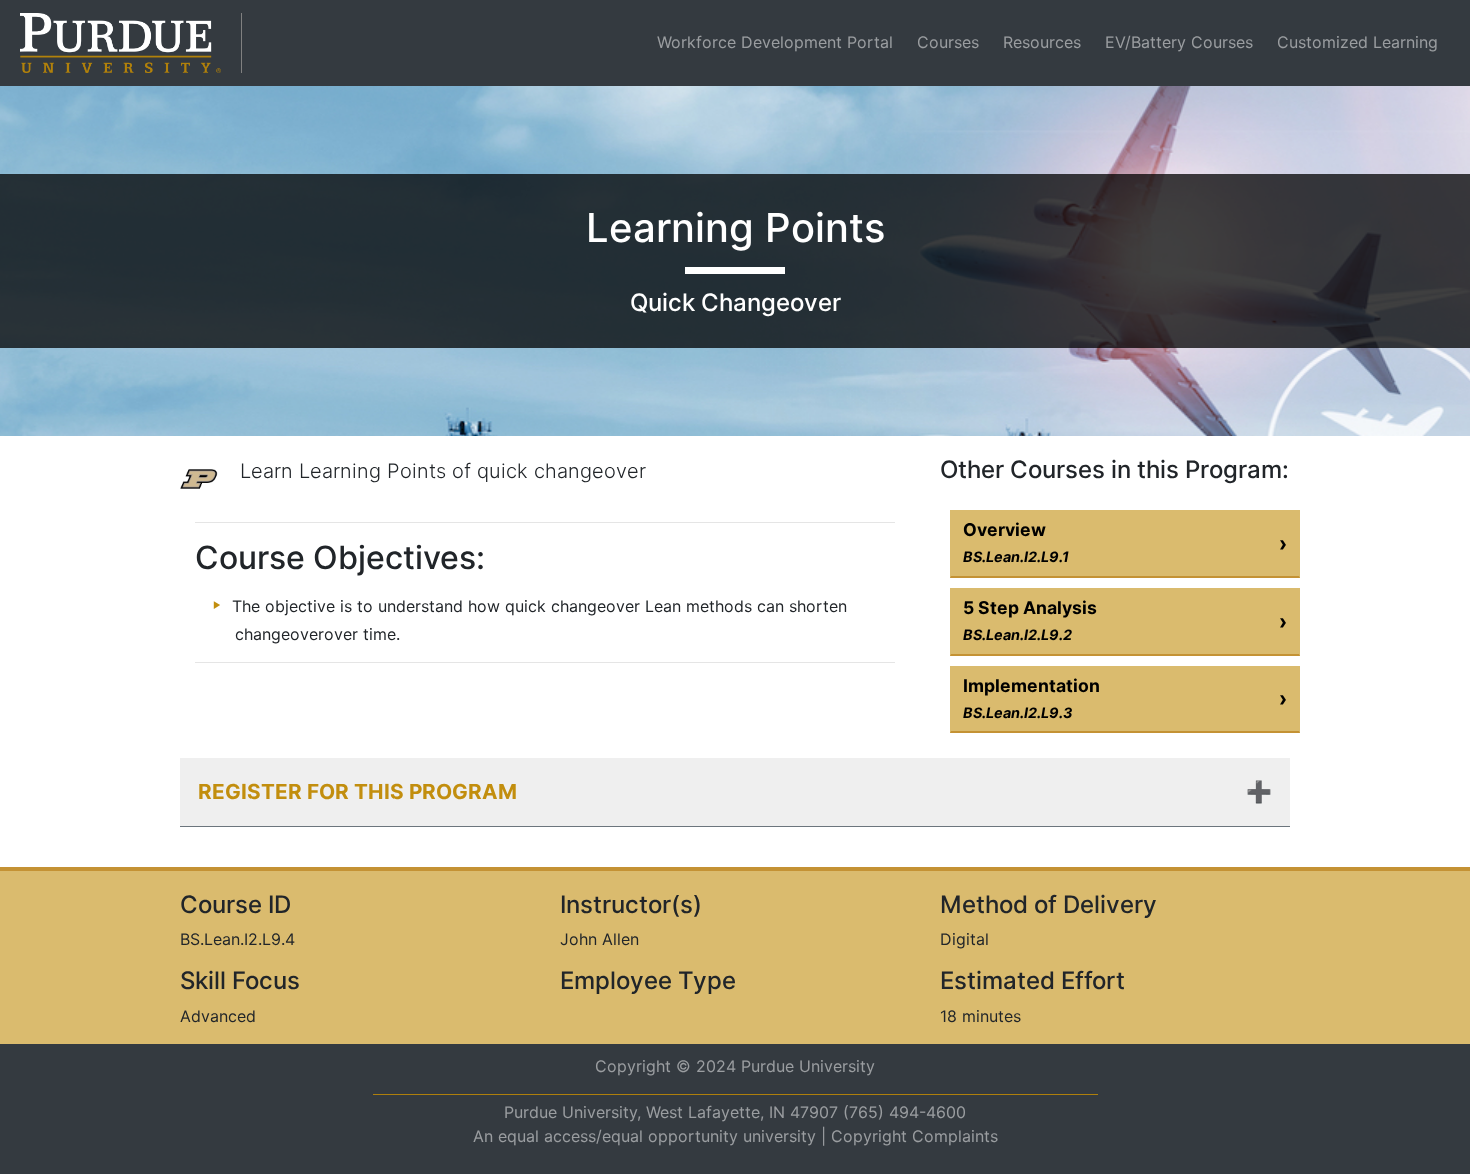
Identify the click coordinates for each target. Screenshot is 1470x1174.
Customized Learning (1357, 42)
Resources (1042, 42)
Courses (948, 42)
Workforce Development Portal (779, 41)
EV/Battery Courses (1179, 42)
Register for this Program (357, 791)
